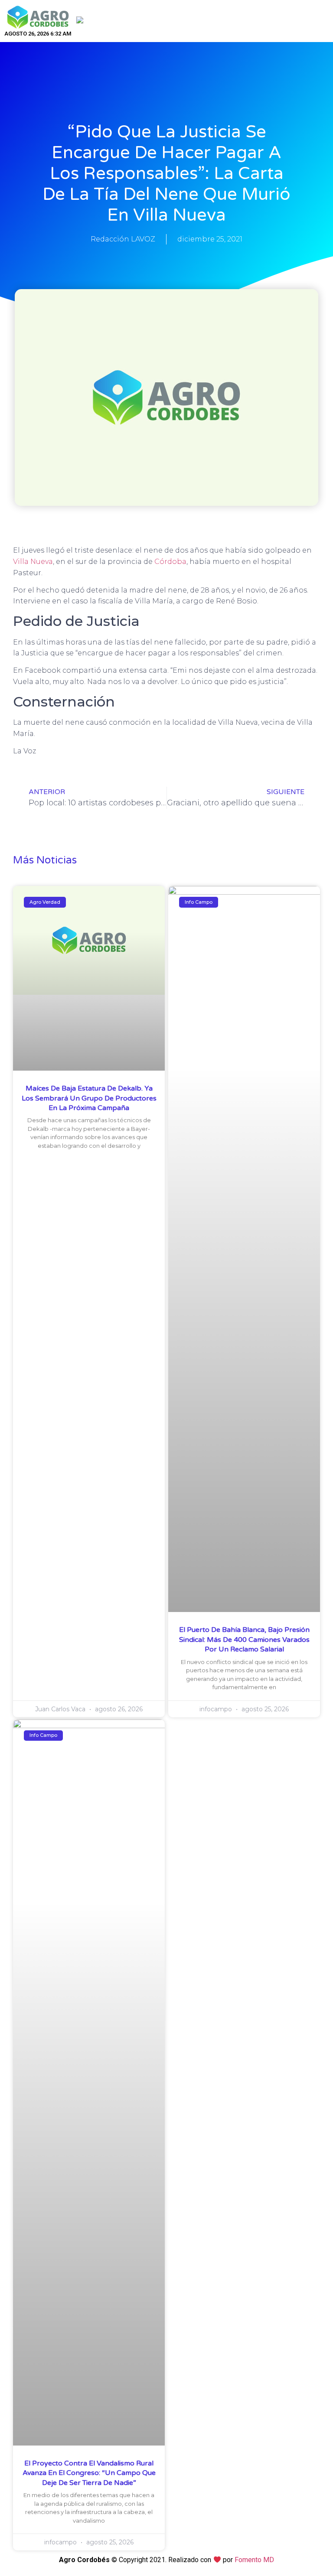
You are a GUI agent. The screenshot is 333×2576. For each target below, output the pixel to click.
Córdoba (170, 562)
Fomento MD (254, 2560)
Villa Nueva (33, 562)
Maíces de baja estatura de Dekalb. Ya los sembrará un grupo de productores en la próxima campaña (89, 1098)
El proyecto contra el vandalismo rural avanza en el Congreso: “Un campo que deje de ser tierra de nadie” (89, 2473)
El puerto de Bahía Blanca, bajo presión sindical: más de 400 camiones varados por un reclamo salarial (244, 1640)
